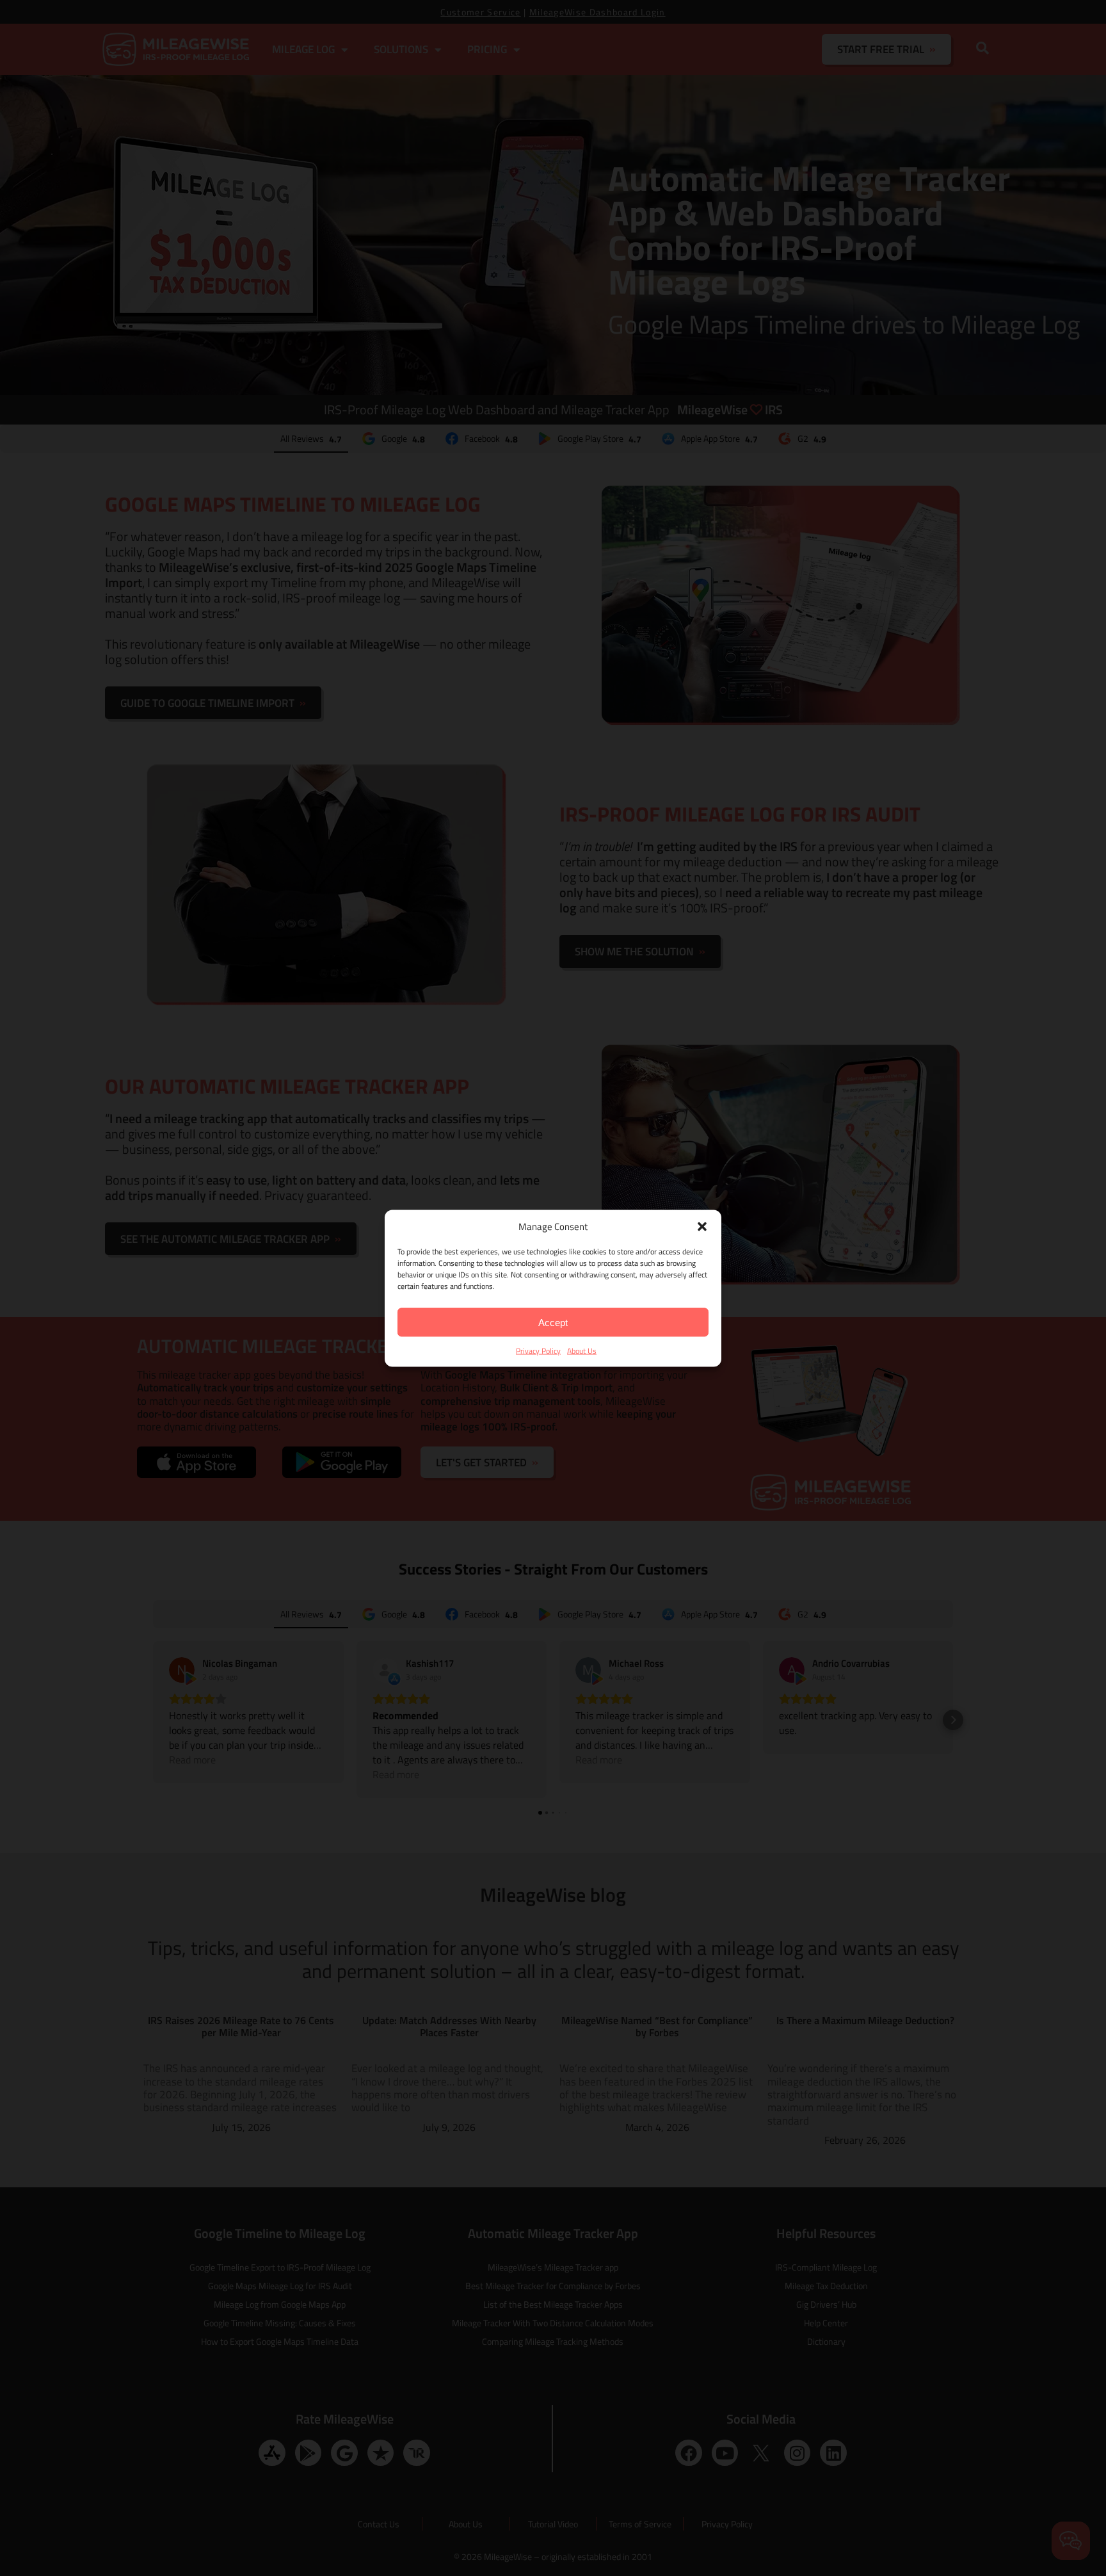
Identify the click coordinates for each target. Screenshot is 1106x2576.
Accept (553, 1322)
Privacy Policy (538, 1350)
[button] (702, 1226)
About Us (582, 1350)
